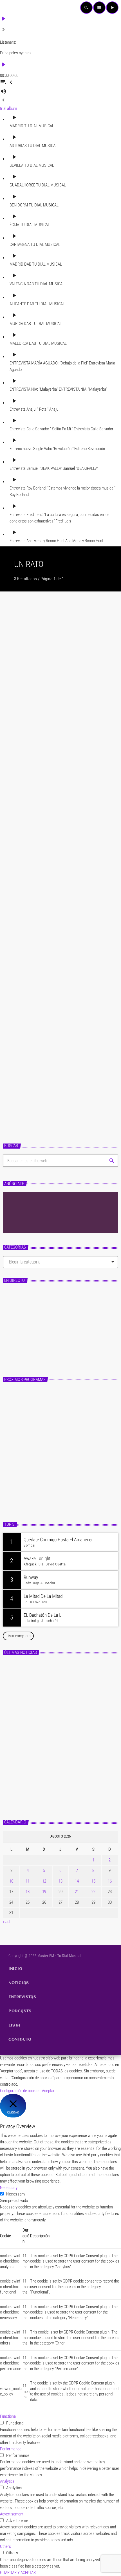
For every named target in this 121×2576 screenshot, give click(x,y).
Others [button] (5, 2546)
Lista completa (18, 1636)
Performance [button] (11, 2449)
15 (93, 1881)
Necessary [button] (9, 2188)
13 (60, 1881)
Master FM (18, 1334)
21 (77, 1892)
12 (44, 1881)
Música (15, 888)
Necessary (16, 2194)
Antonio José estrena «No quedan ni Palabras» (69, 1721)
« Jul (6, 1922)
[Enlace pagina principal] (13, 8)
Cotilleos (16, 693)
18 (28, 1892)
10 (11, 1881)
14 (77, 1881)
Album (15, 1052)
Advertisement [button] (12, 2514)
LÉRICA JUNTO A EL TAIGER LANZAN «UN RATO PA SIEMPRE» (58, 902)
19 (44, 1892)
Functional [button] (8, 2416)
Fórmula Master (25, 1344)
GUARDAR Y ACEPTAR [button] (18, 2573)
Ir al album (8, 108)
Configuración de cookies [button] (20, 2091)
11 (28, 1881)
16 (110, 1881)
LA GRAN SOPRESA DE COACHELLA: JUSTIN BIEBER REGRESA (56, 1066)
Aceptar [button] (48, 2091)
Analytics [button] (7, 2481)
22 (93, 1892)
